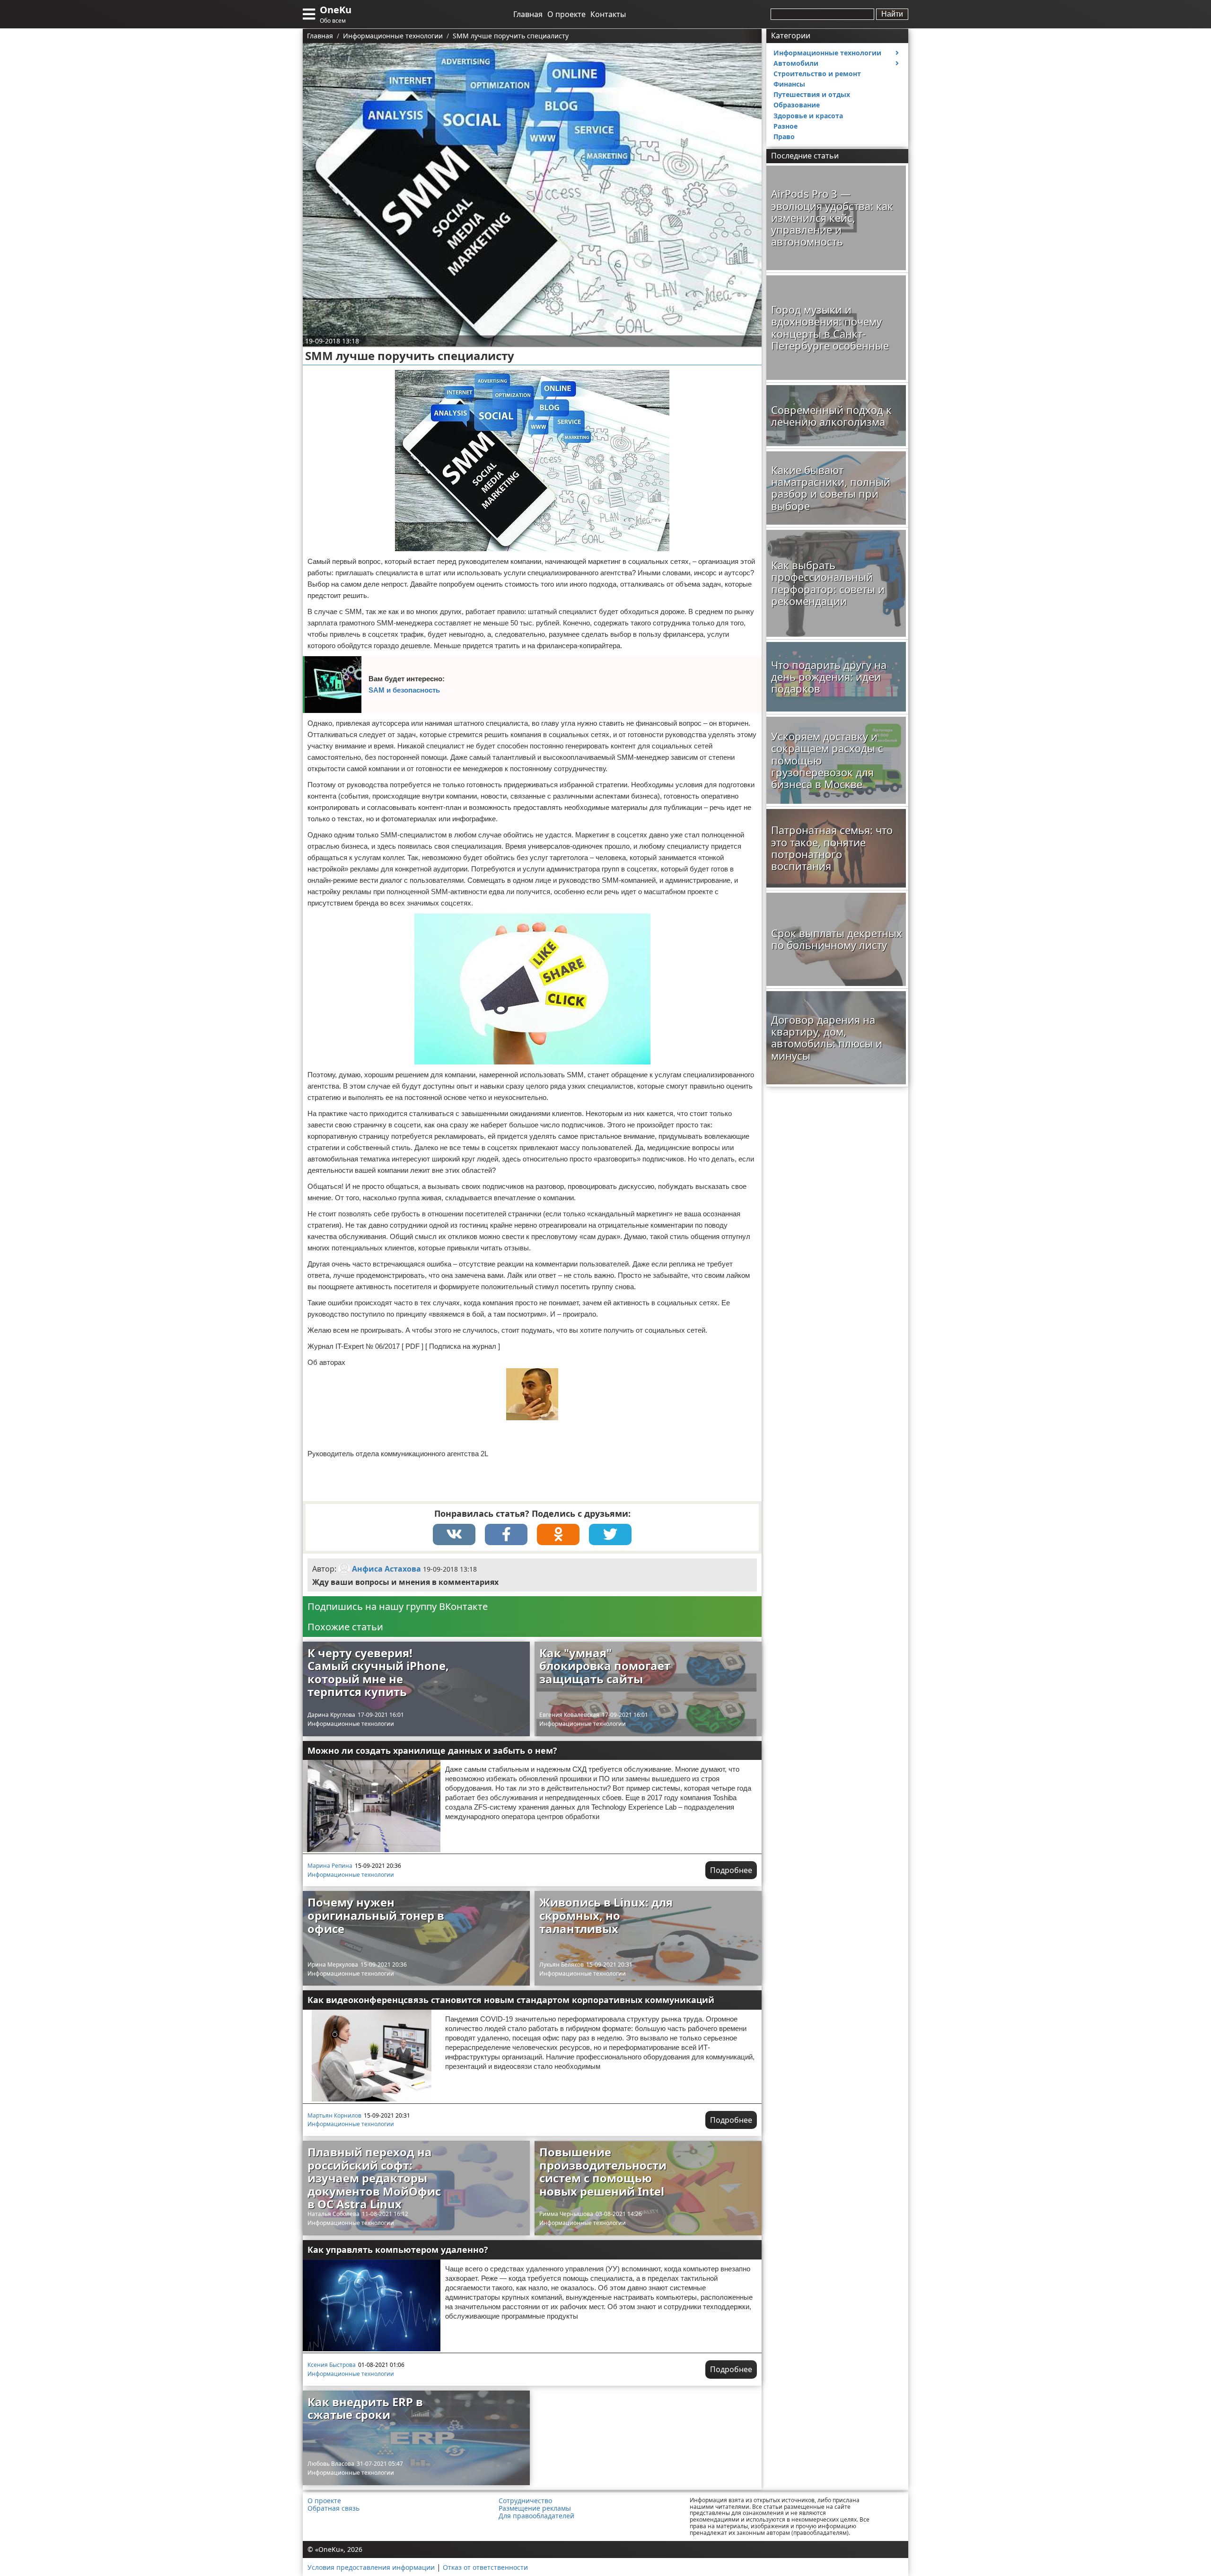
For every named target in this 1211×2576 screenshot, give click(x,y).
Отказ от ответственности (485, 2567)
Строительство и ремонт (817, 74)
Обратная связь (333, 2508)
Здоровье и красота (808, 116)
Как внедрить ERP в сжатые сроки (365, 2408)
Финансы (789, 84)
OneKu (336, 10)
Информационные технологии (351, 1724)
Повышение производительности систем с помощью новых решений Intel (603, 2172)
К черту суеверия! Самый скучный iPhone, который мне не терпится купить (378, 1672)
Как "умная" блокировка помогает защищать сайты (605, 1666)
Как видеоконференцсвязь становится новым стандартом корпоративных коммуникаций (511, 2000)
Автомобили (796, 63)
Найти (892, 14)
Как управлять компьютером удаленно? (398, 2250)
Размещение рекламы (535, 2508)
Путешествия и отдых (812, 94)
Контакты (608, 14)
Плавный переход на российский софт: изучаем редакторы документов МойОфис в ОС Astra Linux (374, 2178)
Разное (785, 126)
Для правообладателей (536, 2516)
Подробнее (731, 1870)
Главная (528, 14)
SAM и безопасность (404, 690)
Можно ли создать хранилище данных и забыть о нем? (432, 1750)
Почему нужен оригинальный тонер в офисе (376, 1915)
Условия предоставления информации (371, 2567)
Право (784, 136)
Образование (797, 105)
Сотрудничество (525, 2501)
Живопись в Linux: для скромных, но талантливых (606, 1915)
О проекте (566, 14)
